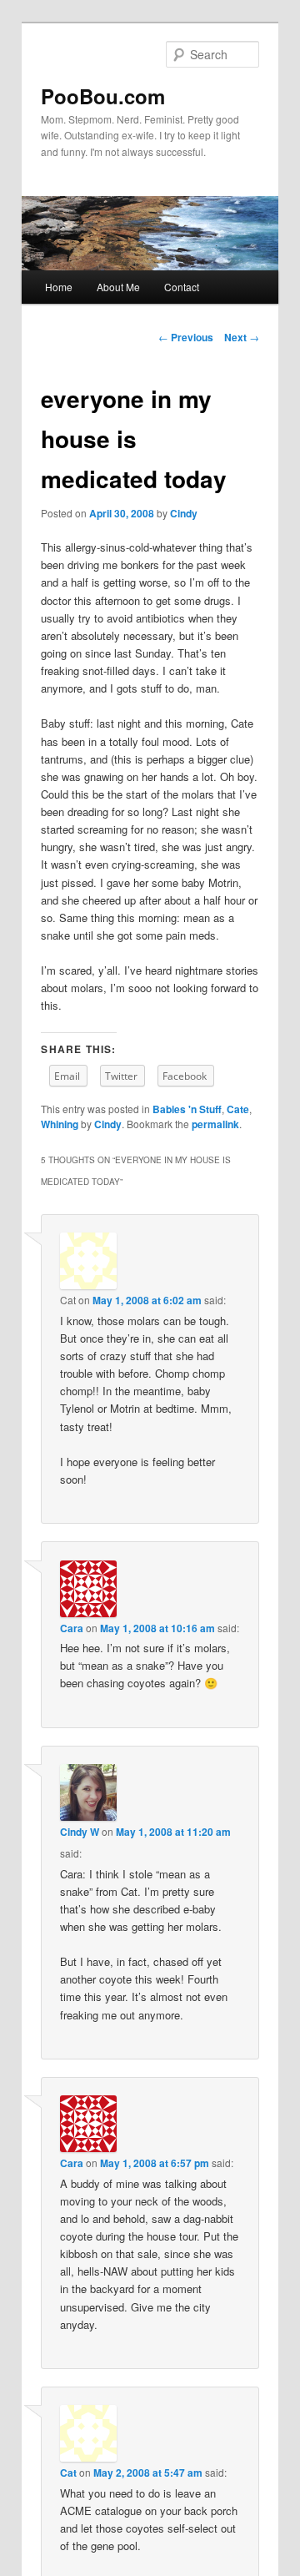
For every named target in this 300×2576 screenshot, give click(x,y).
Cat (68, 2473)
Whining (60, 1124)
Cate (238, 1109)
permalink (215, 1124)
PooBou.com (103, 96)
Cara (72, 1628)
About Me (118, 287)
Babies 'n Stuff (187, 1109)
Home (59, 287)
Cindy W (80, 1832)
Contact (182, 287)
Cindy (184, 513)
